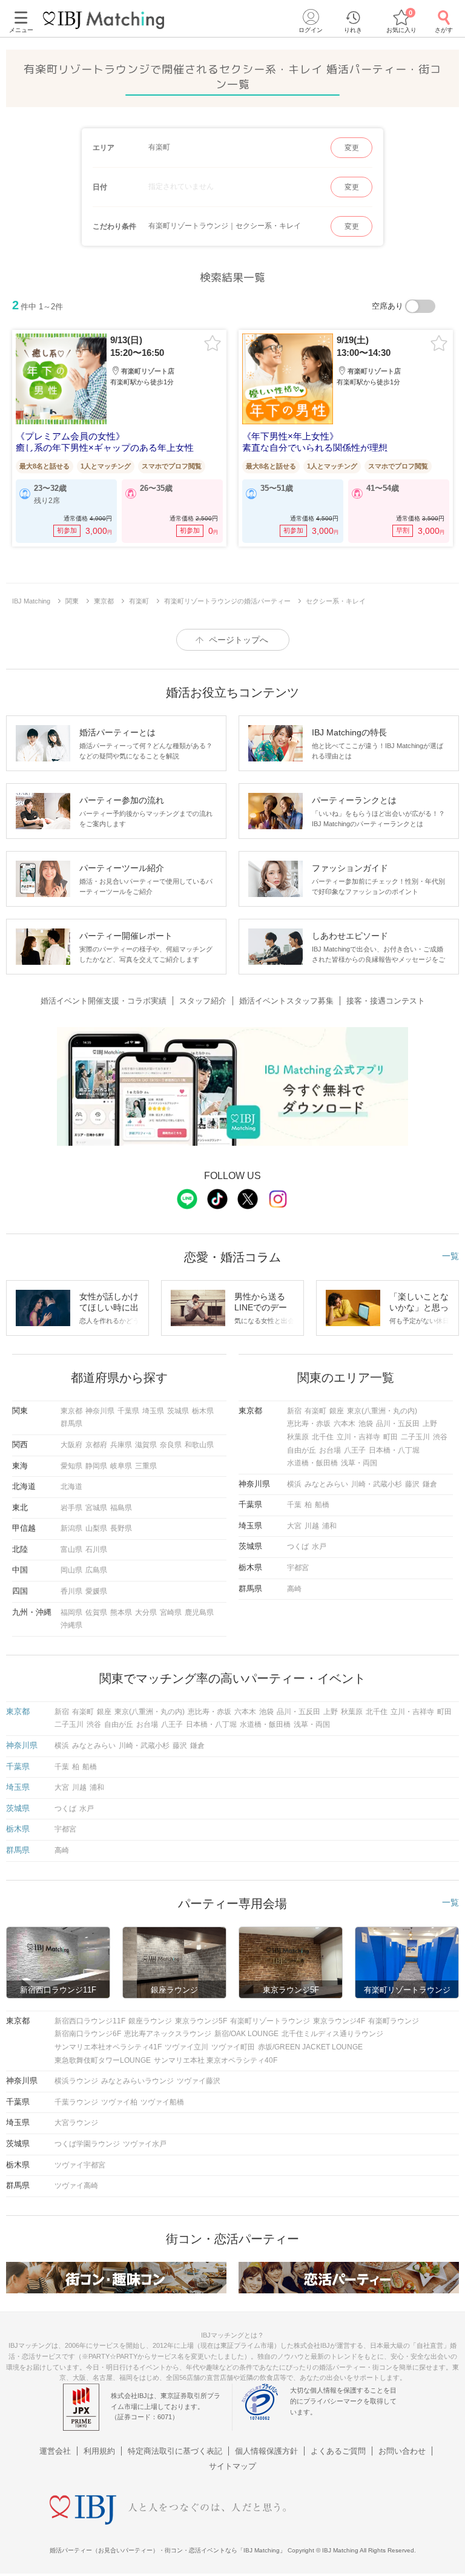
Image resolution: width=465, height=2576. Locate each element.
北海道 (71, 1487)
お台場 (330, 1450)
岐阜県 (121, 1466)
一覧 (450, 1256)
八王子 (355, 1450)
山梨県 (96, 1528)
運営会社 (55, 2451)
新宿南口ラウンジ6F (88, 2034)
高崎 (294, 1589)
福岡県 (71, 1612)
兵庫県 (121, 1445)
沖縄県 (71, 1625)
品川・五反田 (398, 1424)
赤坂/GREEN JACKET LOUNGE (310, 2047)
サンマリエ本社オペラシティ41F (108, 2047)
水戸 (319, 1546)
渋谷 (440, 1437)
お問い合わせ (402, 2451)
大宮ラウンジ (76, 2123)
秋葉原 (298, 1437)
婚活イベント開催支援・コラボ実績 (104, 1001)
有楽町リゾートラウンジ (270, 2021)
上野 (430, 1424)
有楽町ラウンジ (394, 2021)
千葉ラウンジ (76, 2102)
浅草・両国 (359, 1463)
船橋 (322, 1505)
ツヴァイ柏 (119, 2102)
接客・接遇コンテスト (386, 1001)
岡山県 (71, 1570)
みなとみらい (326, 1484)
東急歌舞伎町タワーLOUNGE (103, 2060)
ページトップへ (239, 640)
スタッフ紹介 (203, 1001)
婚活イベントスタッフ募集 (286, 1001)
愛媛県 (96, 1591)
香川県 (71, 1591)
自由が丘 (302, 1450)
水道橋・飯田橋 (312, 1463)
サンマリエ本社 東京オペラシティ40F (216, 2060)
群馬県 (71, 1424)
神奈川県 (100, 1411)
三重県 (146, 1466)
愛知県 (71, 1466)
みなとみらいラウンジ (137, 2081)
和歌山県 (199, 1445)
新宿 (294, 1411)
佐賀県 (96, 1612)
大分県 (146, 1612)
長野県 (121, 1528)
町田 (391, 1437)
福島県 (121, 1508)
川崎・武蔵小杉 (377, 1484)
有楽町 (315, 1411)
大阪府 (71, 1445)
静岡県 (96, 1466)
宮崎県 (171, 1612)
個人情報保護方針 (266, 2451)
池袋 (366, 1424)
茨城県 (178, 1411)
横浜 (294, 1484)
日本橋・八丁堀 (394, 1450)
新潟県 (71, 1528)
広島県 (96, 1570)
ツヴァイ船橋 (162, 2102)
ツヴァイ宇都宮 (80, 2165)
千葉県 (128, 1411)
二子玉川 (415, 1437)
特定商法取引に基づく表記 (175, 2451)
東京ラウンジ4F (339, 2021)
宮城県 (96, 1508)
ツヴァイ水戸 (145, 2144)
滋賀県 (146, 1445)
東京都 (71, 1411)
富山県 (71, 1549)
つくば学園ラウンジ (87, 2144)
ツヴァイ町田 (233, 2047)
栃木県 (203, 1411)
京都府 (96, 1445)
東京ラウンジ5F (201, 2021)
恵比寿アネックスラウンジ (168, 2034)
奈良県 (171, 1445)
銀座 (337, 1411)
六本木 (345, 1424)
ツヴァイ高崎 (76, 2186)
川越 (312, 1526)
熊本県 (121, 1612)
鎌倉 (430, 1484)
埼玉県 (153, 1411)
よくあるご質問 (338, 2451)
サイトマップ (232, 2466)
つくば (298, 1546)
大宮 (294, 1526)
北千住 (323, 1437)
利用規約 (99, 2451)
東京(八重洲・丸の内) (382, 1411)
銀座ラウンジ (150, 2021)
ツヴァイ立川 (186, 2047)
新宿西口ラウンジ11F (90, 2021)
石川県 (96, 1549)
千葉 (294, 1505)
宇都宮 (298, 1568)
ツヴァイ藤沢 (199, 2081)
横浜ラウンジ (76, 2081)
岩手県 (71, 1508)
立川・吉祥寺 (358, 1437)
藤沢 (412, 1484)
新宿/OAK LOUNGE (246, 2034)
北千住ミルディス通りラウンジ (332, 2034)
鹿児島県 (199, 1612)
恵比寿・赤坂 (309, 1424)
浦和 (329, 1526)
